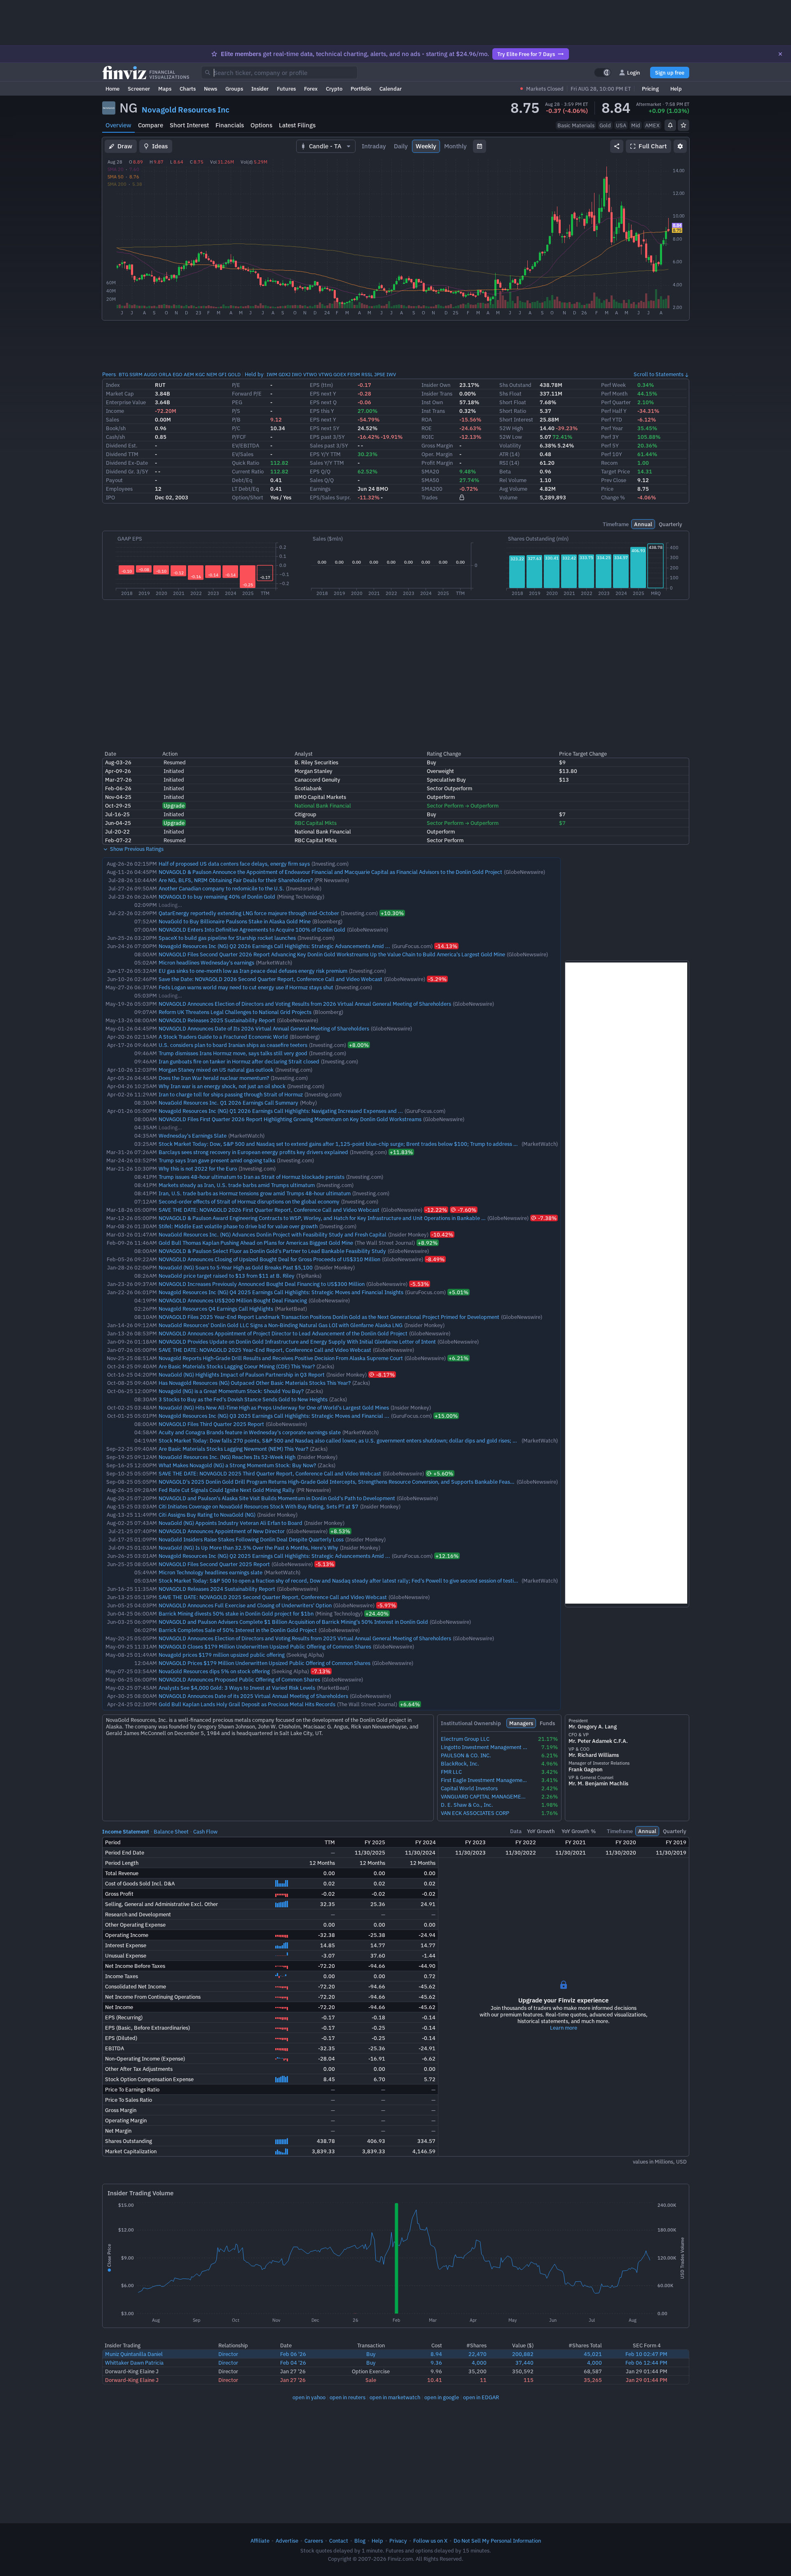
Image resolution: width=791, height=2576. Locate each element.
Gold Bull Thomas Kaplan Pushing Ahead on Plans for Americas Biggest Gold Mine (256, 1243)
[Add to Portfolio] (683, 125)
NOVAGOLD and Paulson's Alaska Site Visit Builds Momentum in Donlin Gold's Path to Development (277, 1498)
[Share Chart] (617, 146)
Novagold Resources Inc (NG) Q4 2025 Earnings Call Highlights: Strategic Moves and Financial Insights (281, 1292)
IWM (272, 374)
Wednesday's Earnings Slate (193, 1136)
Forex (311, 89)
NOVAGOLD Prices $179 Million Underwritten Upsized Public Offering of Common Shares (264, 1663)
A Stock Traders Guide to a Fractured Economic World (223, 1037)
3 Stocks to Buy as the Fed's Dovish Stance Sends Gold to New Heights (243, 1399)
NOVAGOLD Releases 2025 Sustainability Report (217, 1020)
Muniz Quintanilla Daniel (134, 2354)
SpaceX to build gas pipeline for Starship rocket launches (227, 938)
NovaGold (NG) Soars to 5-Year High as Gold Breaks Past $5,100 (236, 1267)
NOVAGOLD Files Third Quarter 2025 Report (211, 1424)
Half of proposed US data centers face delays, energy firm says (234, 864)
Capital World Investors (469, 1788)
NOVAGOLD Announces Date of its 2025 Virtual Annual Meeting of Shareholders (253, 1696)
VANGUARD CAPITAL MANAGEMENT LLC (484, 1797)
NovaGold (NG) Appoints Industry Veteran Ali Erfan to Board (231, 1523)
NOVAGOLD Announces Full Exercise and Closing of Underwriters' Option (245, 1605)
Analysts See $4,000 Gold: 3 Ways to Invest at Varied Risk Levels (237, 1688)
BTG (123, 374)
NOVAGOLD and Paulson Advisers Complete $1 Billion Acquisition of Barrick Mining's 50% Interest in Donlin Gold (293, 1622)
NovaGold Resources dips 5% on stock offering (214, 1671)
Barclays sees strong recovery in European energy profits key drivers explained (253, 1152)
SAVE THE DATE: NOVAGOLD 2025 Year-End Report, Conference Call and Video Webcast (265, 1350)
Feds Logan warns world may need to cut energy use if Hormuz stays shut (246, 987)
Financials (230, 125)
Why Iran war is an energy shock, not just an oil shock (222, 1086)
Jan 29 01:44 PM (647, 2371)
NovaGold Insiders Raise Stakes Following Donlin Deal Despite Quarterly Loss (251, 1539)
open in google (442, 2397)
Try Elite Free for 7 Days (526, 54)
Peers (109, 374)
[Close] (780, 54)
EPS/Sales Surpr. (330, 497)
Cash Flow (205, 1831)
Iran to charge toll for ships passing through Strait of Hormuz (231, 1094)
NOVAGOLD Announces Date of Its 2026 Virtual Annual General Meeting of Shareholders (264, 1028)
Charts (188, 89)
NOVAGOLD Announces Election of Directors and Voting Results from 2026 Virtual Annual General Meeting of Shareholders (305, 1004)
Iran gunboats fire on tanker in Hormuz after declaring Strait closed (239, 1061)
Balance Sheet (171, 1831)
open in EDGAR (481, 2397)
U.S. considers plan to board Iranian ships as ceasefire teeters (233, 1045)
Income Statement (126, 1831)
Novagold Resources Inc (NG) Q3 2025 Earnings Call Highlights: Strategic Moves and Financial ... (274, 1416)
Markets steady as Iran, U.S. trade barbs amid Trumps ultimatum (237, 1185)
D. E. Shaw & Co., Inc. (467, 1805)
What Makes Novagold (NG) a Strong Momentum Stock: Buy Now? (237, 1465)
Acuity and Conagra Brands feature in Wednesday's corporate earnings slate (250, 1432)
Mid (636, 125)
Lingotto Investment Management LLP (484, 1747)
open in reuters (348, 2397)
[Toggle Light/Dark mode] (603, 73)
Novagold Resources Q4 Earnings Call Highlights (216, 1309)
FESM (354, 374)
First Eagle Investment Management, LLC (484, 1780)
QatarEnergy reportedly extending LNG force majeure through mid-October (249, 913)
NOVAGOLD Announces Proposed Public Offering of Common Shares (239, 1679)
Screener (139, 89)
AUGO (151, 374)
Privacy (398, 2541)
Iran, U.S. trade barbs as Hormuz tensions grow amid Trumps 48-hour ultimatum (255, 1193)
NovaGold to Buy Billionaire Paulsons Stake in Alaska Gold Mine (235, 921)
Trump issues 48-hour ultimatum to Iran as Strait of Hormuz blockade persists (252, 1177)
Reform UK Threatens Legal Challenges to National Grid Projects (235, 1012)
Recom (609, 463)
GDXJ (284, 374)
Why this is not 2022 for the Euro (198, 1169)
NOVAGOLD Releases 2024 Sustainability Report (217, 1589)
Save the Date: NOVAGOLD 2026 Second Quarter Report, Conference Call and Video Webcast (270, 979)
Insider (260, 89)
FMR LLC (451, 1772)
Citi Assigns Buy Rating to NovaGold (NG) (207, 1515)
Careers (314, 2541)
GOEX (340, 374)
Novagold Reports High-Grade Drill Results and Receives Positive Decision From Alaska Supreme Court (281, 1358)
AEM (189, 374)
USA (621, 125)
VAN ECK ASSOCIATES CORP (475, 1813)
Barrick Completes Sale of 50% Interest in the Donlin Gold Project (238, 1630)
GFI (222, 374)
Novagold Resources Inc (186, 110)
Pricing (650, 89)
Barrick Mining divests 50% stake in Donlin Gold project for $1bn (236, 1614)
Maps (165, 89)
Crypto (334, 89)
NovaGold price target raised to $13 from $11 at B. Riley (227, 1276)
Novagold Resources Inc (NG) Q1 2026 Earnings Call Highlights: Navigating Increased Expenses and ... (281, 1111)
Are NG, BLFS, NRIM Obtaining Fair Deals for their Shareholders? (236, 880)
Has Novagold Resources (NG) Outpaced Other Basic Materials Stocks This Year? (255, 1383)
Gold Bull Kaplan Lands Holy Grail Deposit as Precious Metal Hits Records (247, 1704)
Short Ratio (513, 411)
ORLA (165, 374)
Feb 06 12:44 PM (646, 2363)
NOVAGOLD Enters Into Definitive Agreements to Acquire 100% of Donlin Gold (252, 930)
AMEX (652, 125)
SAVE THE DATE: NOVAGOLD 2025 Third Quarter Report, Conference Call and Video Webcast (270, 1473)
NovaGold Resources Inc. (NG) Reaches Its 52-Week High (227, 1457)
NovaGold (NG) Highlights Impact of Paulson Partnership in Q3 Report (242, 1375)
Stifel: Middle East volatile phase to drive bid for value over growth (238, 1226)
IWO (297, 374)
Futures (286, 89)
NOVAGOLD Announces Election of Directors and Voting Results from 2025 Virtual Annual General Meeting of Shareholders (305, 1638)
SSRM (136, 374)
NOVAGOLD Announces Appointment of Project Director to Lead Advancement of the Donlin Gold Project (283, 1333)
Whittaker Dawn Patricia (134, 2363)
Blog (360, 2541)
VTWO (310, 374)
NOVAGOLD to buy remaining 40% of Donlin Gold (217, 897)
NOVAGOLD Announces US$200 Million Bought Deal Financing (233, 1300)
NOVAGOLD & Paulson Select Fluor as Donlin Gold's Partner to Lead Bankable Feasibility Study (272, 1251)
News (211, 89)
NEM (212, 374)
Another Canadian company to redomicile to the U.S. (221, 888)
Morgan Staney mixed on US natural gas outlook (216, 1070)
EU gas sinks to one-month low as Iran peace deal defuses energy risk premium (253, 971)
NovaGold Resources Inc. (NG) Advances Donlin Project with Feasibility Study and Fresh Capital (273, 1234)
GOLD (234, 374)
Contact (339, 2541)
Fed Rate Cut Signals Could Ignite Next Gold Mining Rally (227, 1490)
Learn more (564, 2028)
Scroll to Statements (659, 374)
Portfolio (361, 89)
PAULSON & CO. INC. (466, 1755)
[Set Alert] (670, 125)
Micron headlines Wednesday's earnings (206, 962)
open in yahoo (309, 2397)
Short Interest (189, 125)
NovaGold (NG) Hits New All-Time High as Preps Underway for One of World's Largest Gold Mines (274, 1407)
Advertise (287, 2541)
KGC (200, 374)
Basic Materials (576, 125)
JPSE (380, 374)
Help (676, 89)
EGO (178, 374)
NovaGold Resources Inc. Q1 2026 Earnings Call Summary (228, 1103)
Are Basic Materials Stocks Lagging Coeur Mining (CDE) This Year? (237, 1366)
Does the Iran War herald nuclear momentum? (214, 1078)
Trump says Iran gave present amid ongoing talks (217, 1160)
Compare (151, 125)
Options (261, 125)
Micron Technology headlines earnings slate (211, 1572)
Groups (234, 89)
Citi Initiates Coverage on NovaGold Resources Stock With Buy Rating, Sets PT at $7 (259, 1506)
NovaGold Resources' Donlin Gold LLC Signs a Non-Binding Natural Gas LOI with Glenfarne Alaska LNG (281, 1325)
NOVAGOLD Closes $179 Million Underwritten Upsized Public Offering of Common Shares (265, 1646)
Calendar (391, 89)
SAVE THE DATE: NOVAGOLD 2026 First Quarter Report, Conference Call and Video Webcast (269, 1210)
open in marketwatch (395, 2397)
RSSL (367, 374)
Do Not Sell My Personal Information (497, 2541)
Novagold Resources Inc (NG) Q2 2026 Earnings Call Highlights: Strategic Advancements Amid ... (274, 946)
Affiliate (260, 2541)
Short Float (513, 402)
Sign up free (670, 73)
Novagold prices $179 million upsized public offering (222, 1655)
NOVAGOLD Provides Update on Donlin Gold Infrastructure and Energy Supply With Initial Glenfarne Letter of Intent (297, 1342)
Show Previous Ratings (136, 849)
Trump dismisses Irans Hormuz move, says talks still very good (233, 1053)
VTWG (325, 374)
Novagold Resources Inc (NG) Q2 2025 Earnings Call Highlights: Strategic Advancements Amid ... (274, 1556)
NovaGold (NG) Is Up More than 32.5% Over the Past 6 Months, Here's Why (248, 1548)
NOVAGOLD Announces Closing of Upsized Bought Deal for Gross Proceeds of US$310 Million (269, 1259)
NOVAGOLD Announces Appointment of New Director (222, 1531)
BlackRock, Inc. (460, 1764)
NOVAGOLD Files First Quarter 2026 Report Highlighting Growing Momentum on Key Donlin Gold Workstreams (290, 1119)
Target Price (615, 471)
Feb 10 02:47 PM (646, 2354)
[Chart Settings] (680, 146)
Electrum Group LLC (465, 1739)
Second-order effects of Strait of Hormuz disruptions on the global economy (249, 1201)
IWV (391, 374)
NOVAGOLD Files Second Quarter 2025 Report (214, 1564)
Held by (254, 374)
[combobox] (279, 73)
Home (112, 89)
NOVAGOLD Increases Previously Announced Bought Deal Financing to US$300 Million (262, 1284)
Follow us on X (430, 2541)
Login (634, 73)
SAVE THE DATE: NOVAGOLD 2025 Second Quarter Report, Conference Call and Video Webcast (273, 1597)
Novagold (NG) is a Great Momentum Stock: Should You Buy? (231, 1391)
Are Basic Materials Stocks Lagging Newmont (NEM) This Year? (233, 1449)
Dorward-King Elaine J (132, 2371)
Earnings (320, 489)
